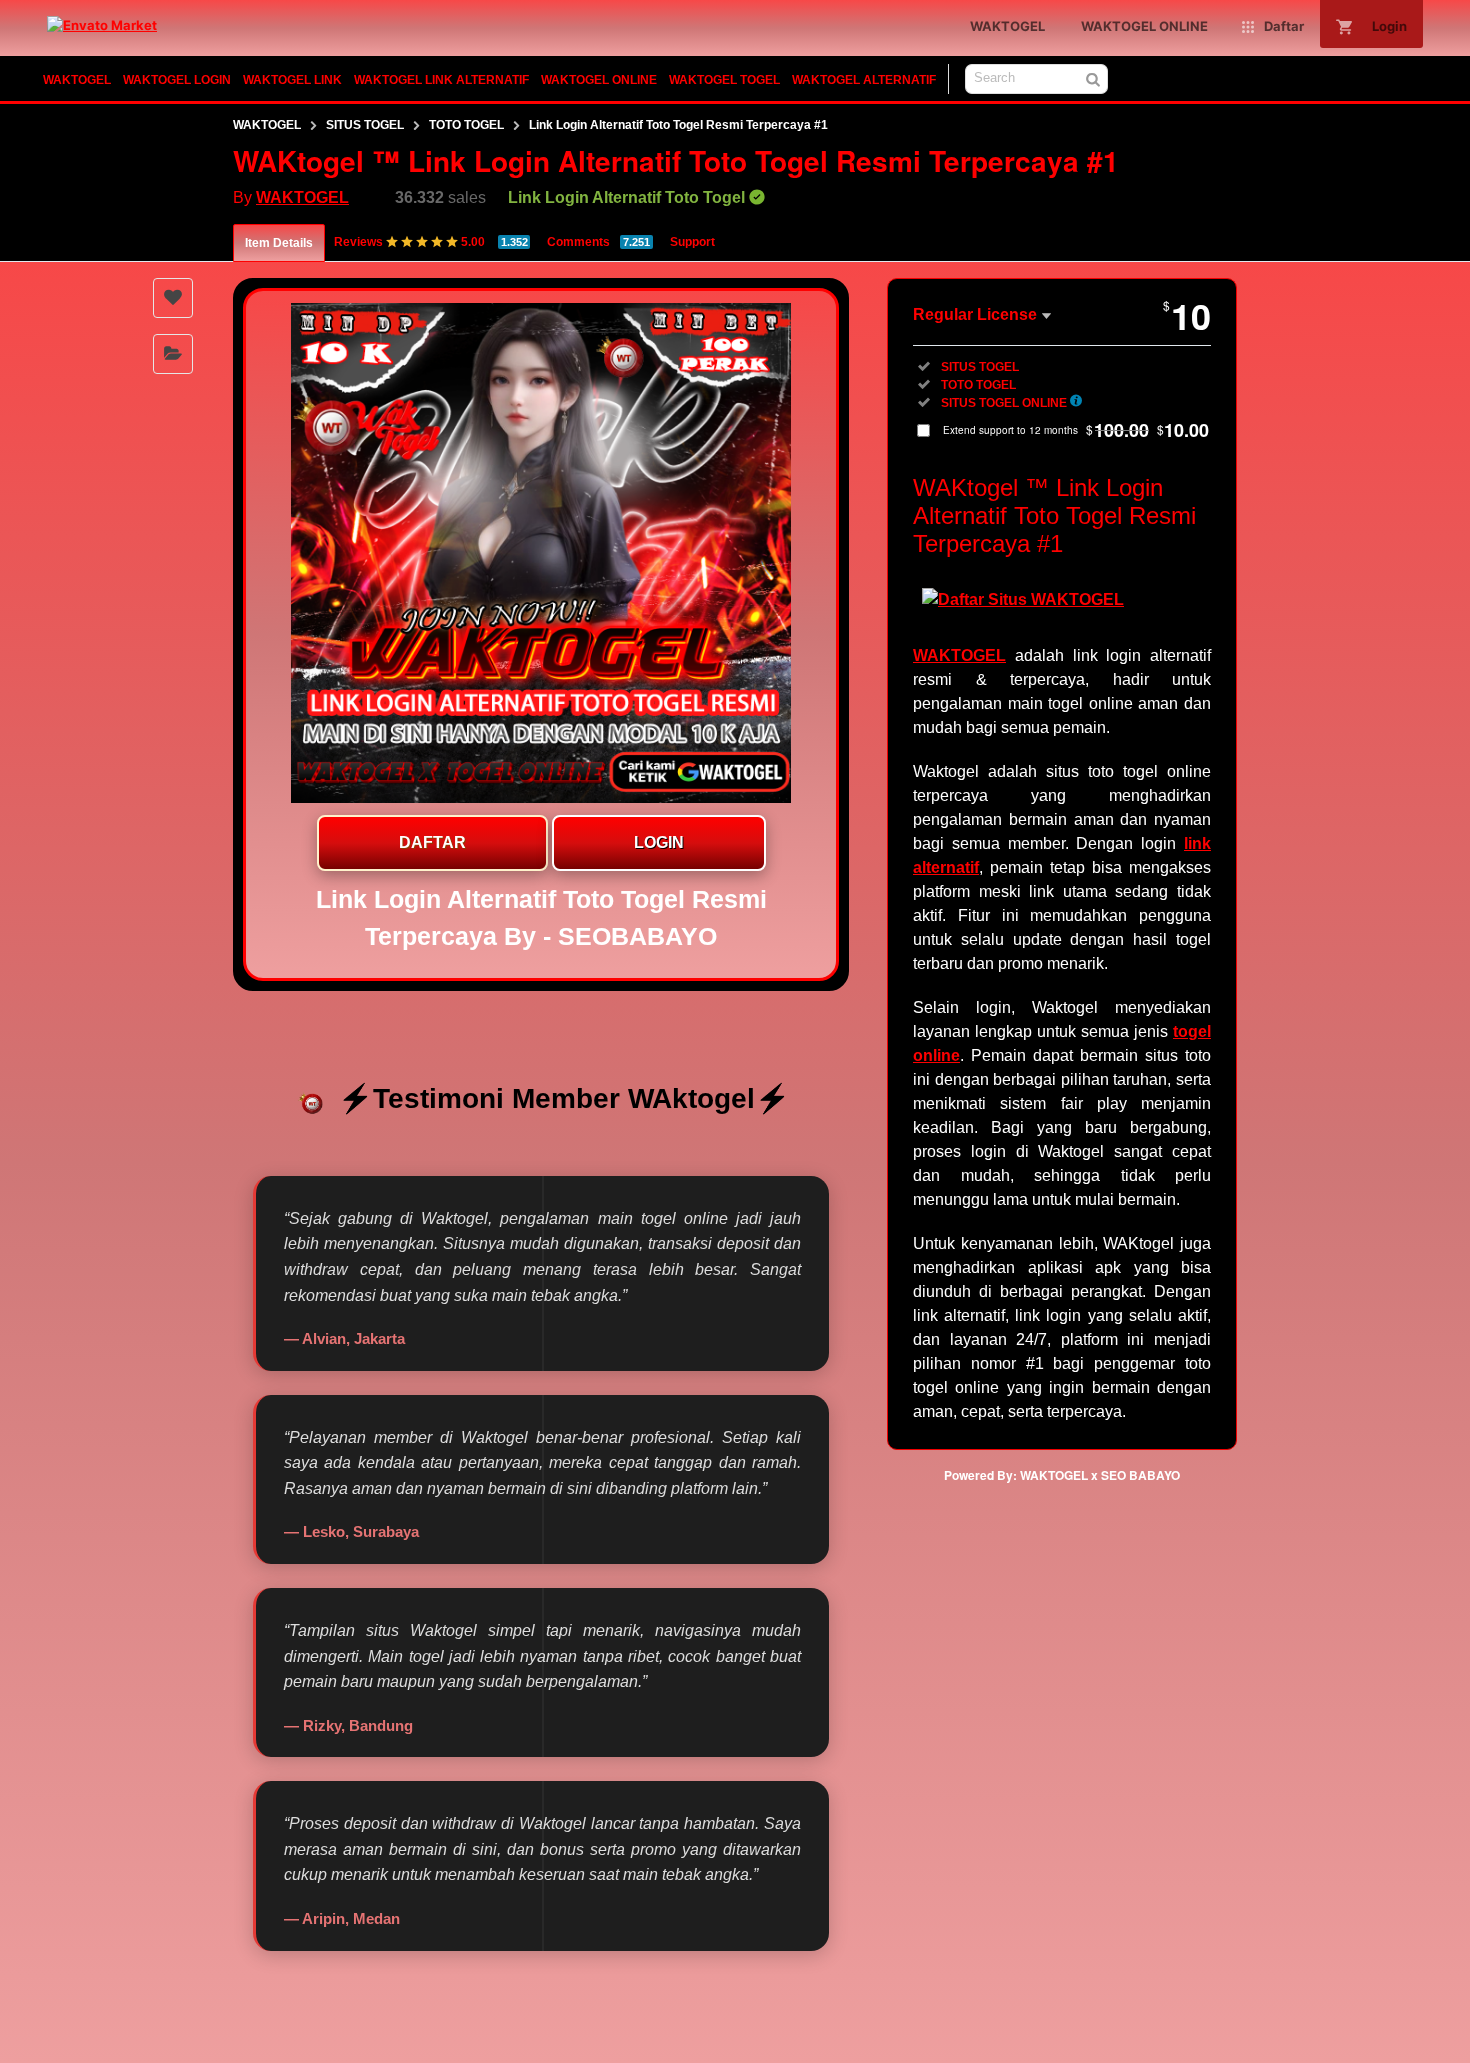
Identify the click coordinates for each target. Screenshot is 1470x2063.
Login (659, 842)
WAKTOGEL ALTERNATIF (864, 80)
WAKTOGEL (77, 80)
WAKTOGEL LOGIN (177, 80)
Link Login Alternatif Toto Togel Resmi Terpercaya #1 (678, 125)
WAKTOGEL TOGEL (724, 80)
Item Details (279, 243)
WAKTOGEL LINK (292, 80)
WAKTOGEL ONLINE (599, 80)
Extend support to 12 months (1076, 430)
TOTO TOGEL (466, 125)
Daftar (432, 842)
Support (692, 242)
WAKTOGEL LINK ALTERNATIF (441, 80)
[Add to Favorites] (173, 298)
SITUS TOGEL (365, 125)
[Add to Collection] (173, 354)
